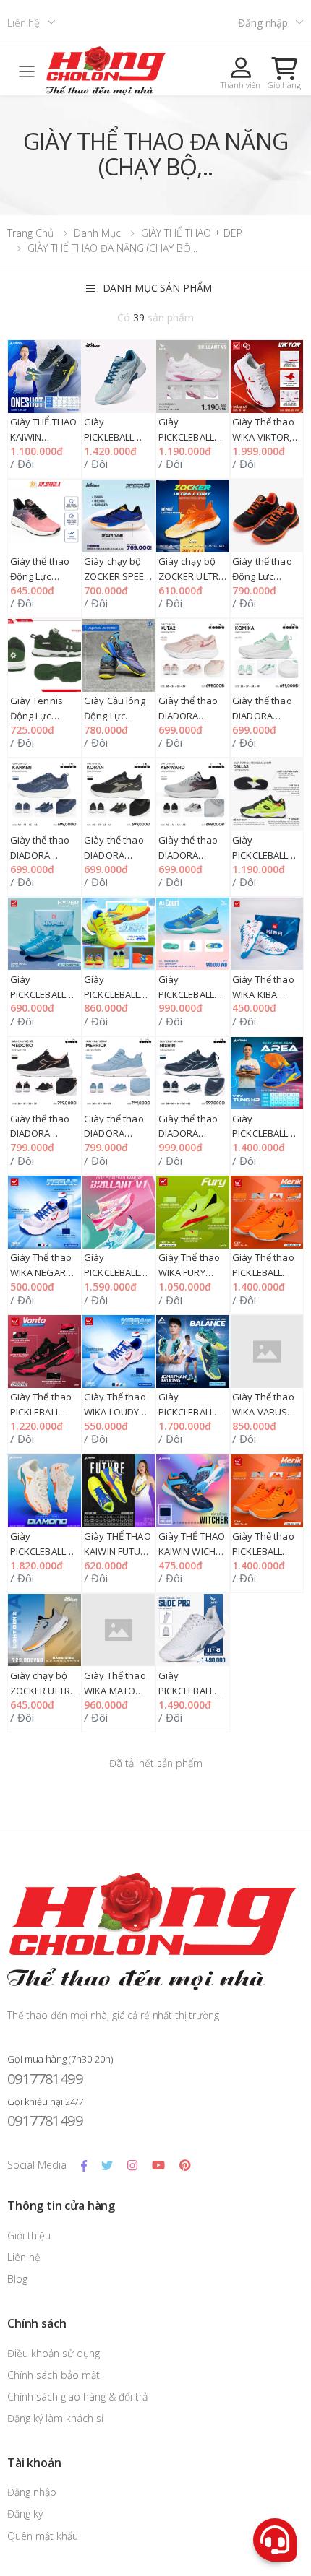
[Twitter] (107, 2165)
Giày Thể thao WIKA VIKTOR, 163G (263, 437)
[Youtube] (158, 2165)
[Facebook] (84, 2165)
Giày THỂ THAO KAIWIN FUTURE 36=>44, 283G (118, 1551)
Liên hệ (24, 23)
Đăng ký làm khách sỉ (55, 2418)
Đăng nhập (263, 23)
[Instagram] (132, 2165)
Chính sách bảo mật (54, 2375)
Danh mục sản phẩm (158, 288)
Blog (17, 2279)
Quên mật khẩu (43, 2536)
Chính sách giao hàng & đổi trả (77, 2397)
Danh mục (97, 233)
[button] (284, 73)
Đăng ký (25, 2514)
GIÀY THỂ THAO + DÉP (192, 233)
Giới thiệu (29, 2235)
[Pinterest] (185, 2165)
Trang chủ (30, 233)
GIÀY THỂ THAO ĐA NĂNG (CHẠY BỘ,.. (112, 248)
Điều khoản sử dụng (54, 2353)
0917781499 (45, 2079)
